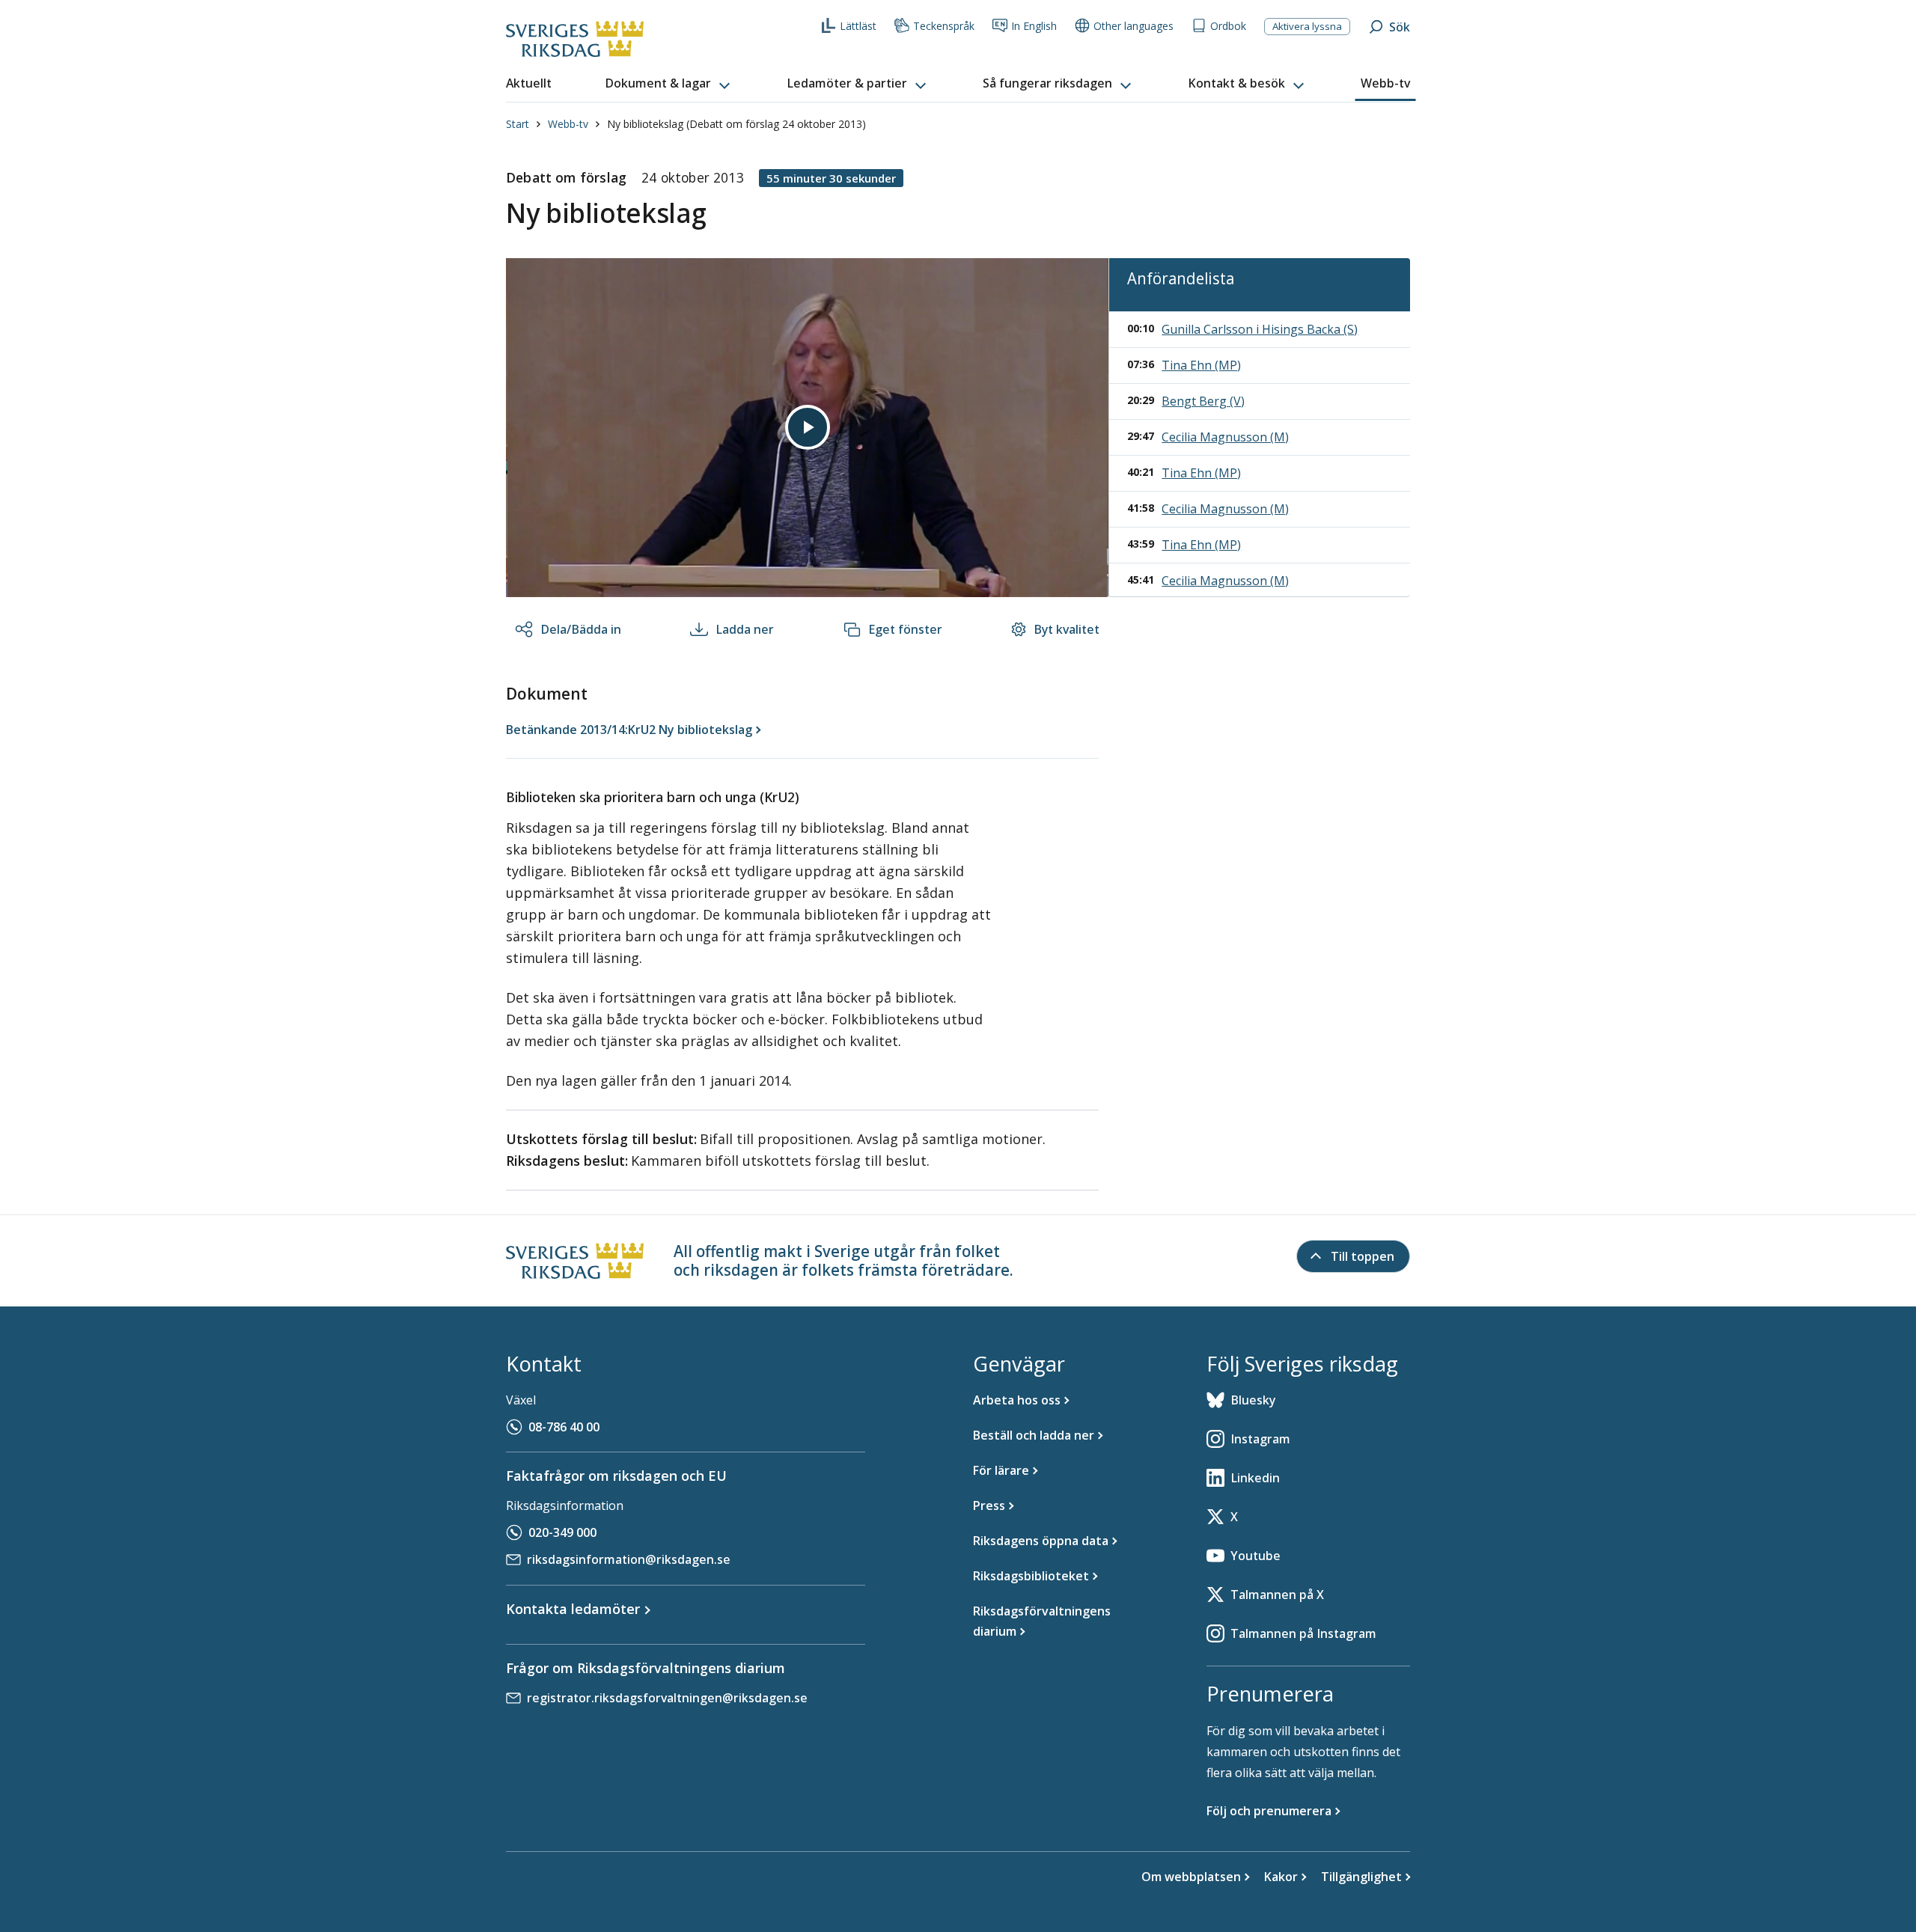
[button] (669, 84)
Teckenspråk (944, 26)
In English (1034, 26)
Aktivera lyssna (1307, 26)
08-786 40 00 (564, 1427)
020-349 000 (562, 1532)
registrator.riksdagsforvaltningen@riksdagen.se (667, 1698)
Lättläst (858, 26)
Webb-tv (568, 124)
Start (518, 124)
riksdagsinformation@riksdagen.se (629, 1559)
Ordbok (1228, 26)
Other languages (1134, 26)
